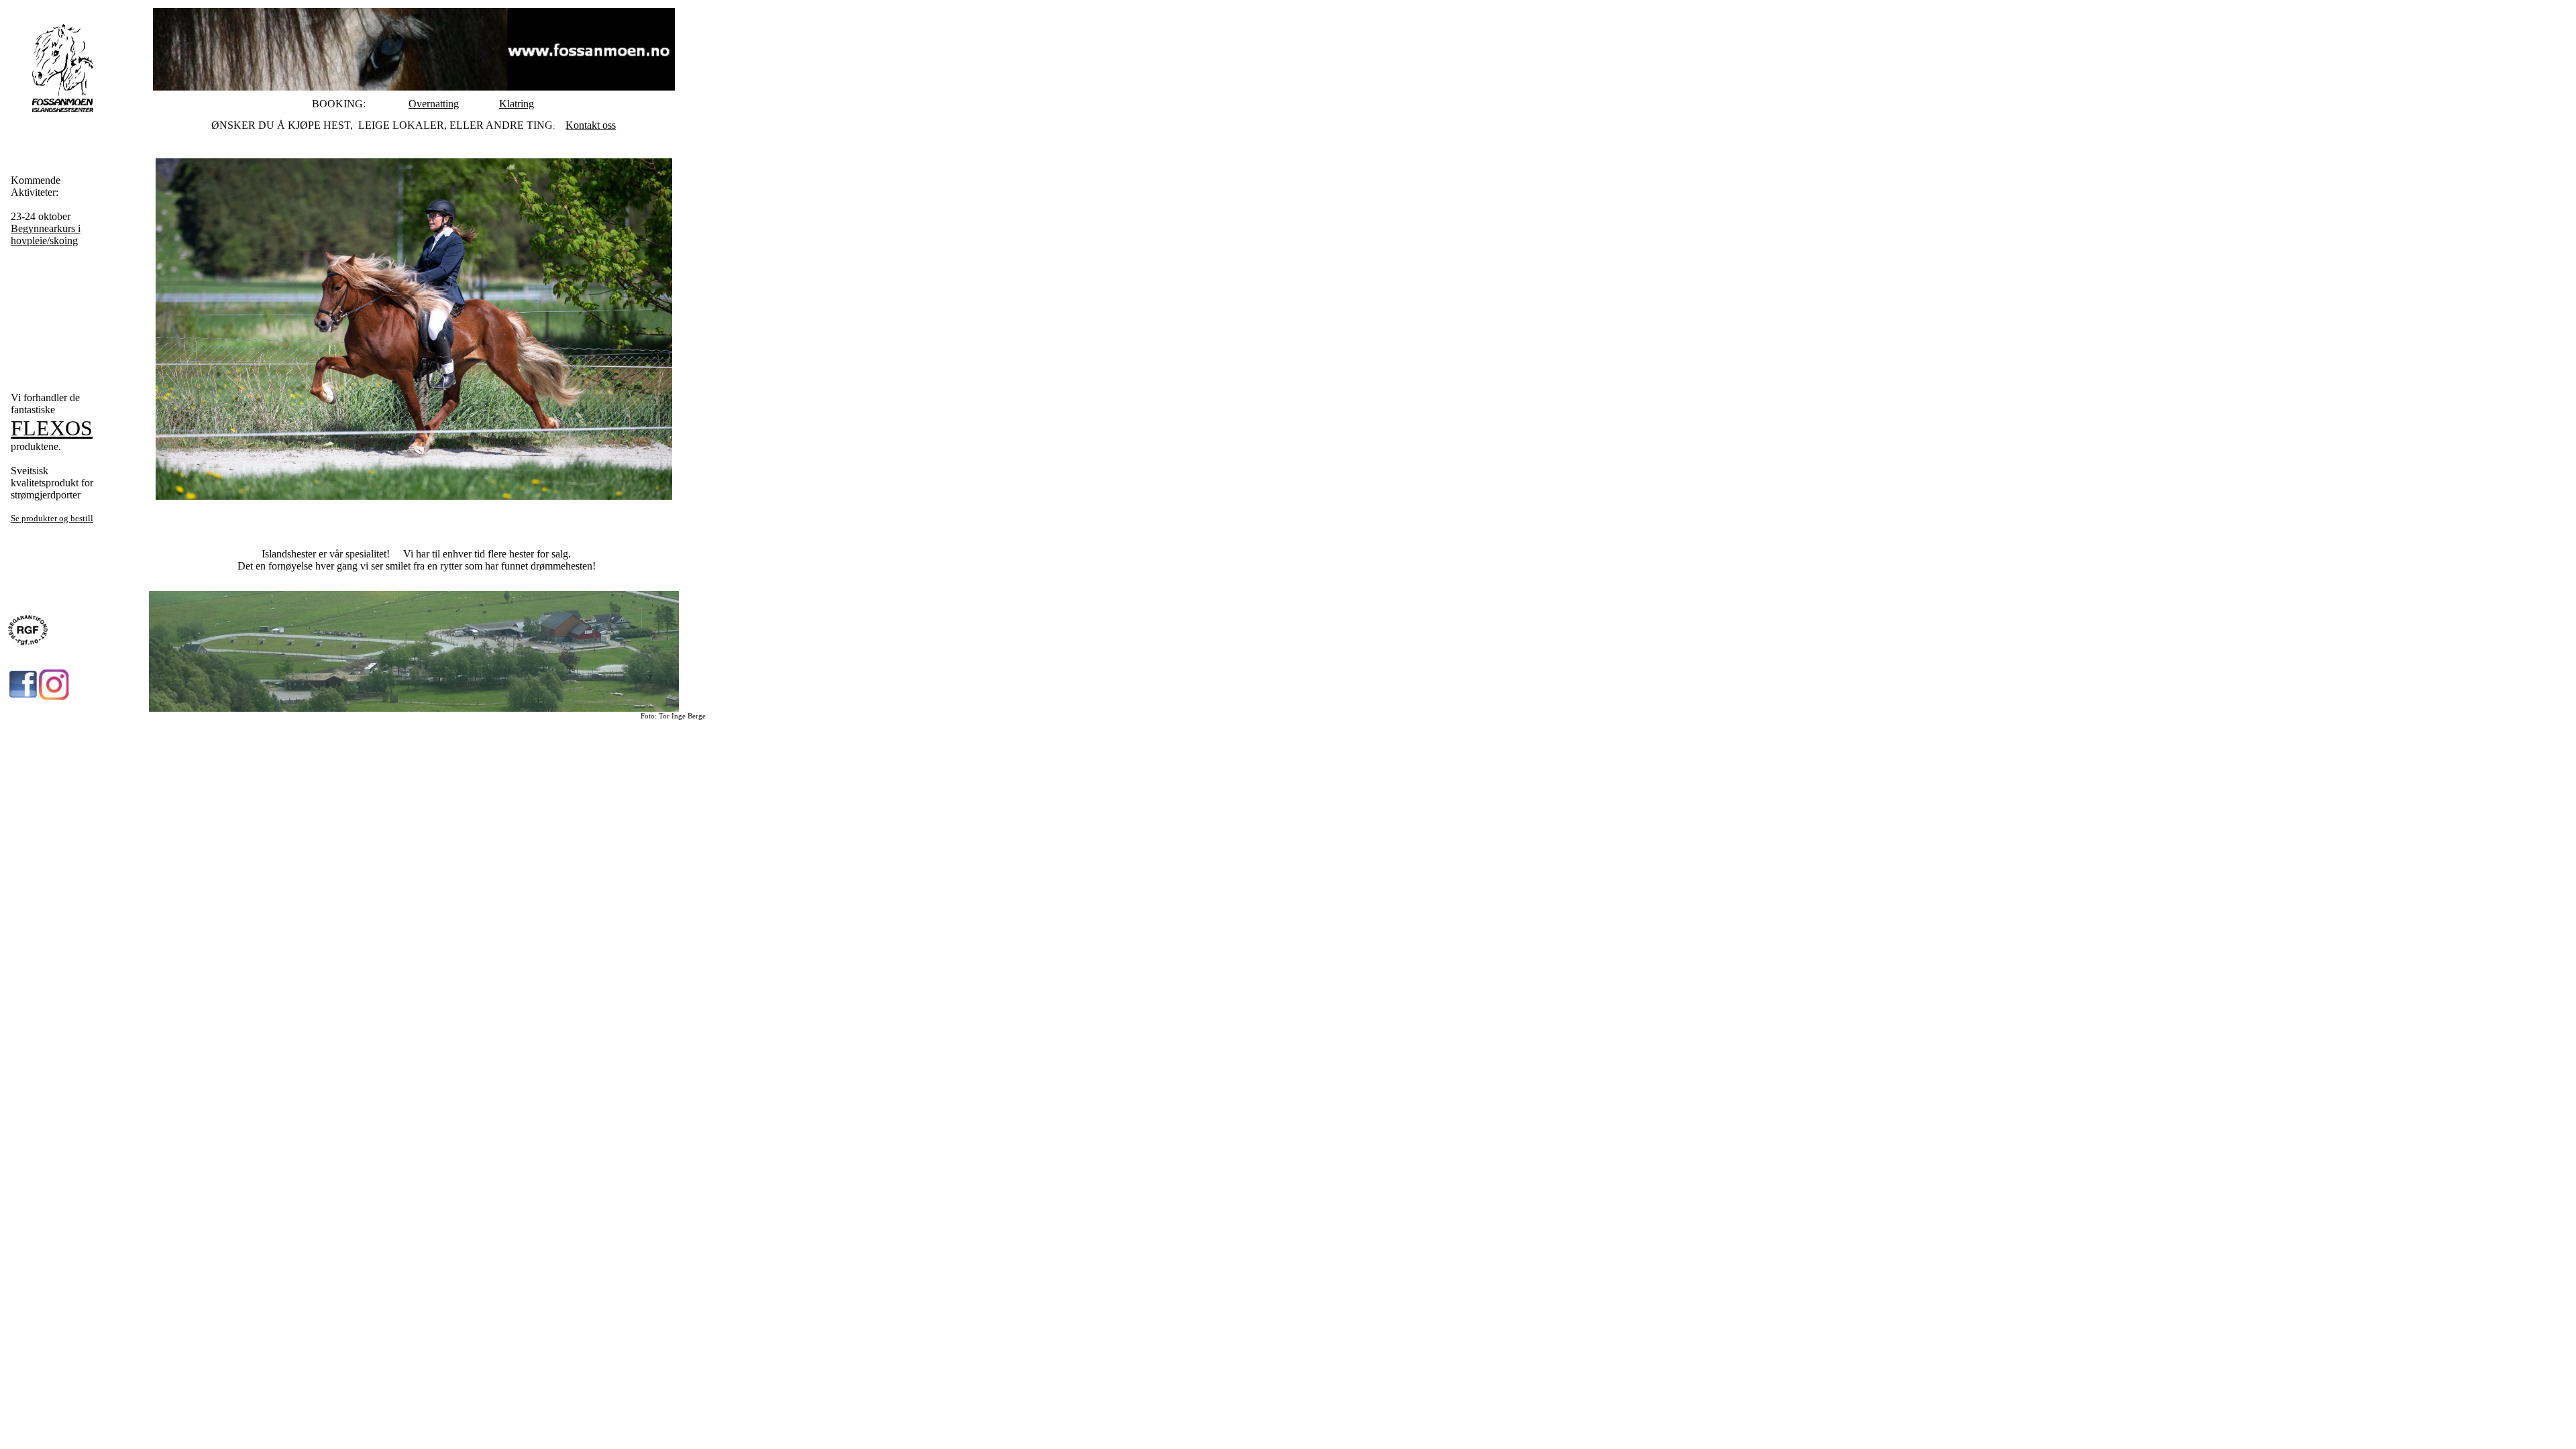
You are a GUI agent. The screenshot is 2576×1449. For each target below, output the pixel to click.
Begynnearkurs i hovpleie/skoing (46, 234)
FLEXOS (52, 428)
